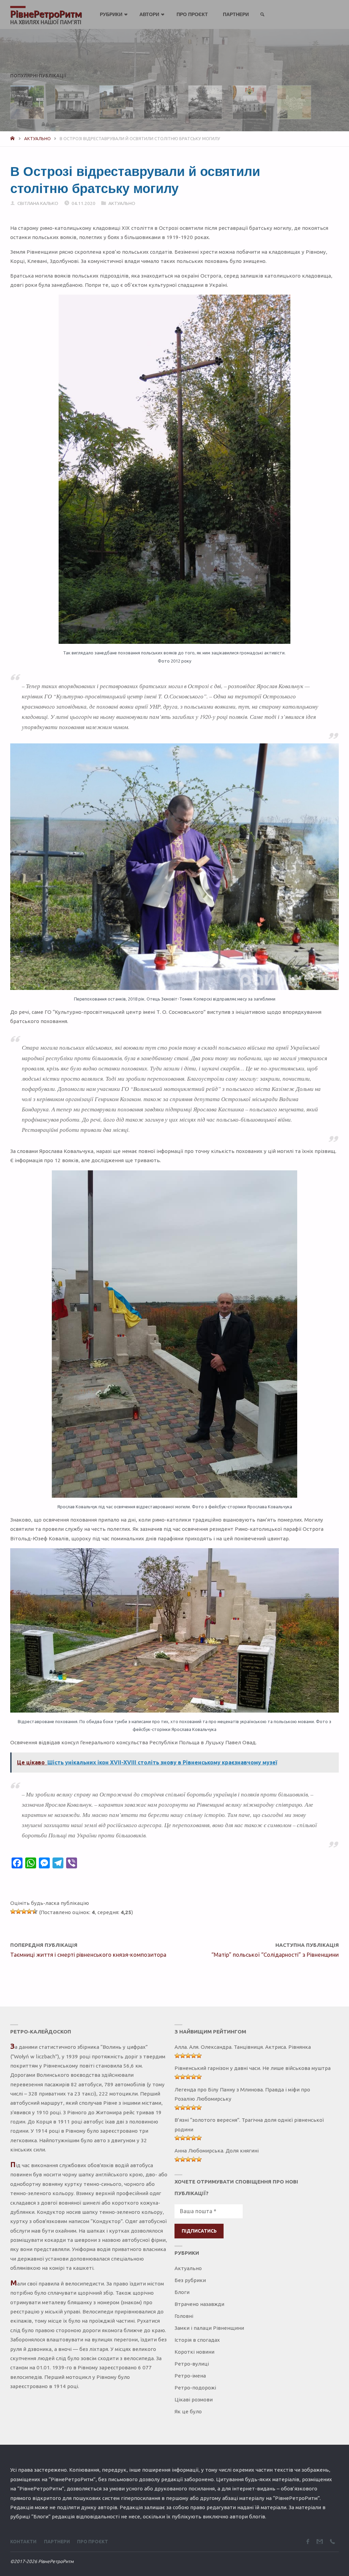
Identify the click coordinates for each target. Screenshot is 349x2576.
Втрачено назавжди (199, 2304)
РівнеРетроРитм (46, 14)
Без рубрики (190, 2280)
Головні (184, 2316)
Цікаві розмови (194, 2400)
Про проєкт (93, 2542)
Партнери (57, 2542)
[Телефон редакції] (332, 2541)
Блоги (182, 2292)
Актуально (37, 138)
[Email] (320, 2541)
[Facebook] (308, 2541)
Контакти (23, 2542)
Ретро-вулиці (192, 2364)
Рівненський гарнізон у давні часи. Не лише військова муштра (253, 2068)
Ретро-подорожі (195, 2388)
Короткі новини (194, 2352)
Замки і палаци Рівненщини (209, 2328)
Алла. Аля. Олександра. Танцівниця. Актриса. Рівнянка (243, 2047)
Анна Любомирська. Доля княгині (217, 2151)
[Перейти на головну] (13, 138)
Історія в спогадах (197, 2340)
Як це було (188, 2411)
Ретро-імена (190, 2376)
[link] (263, 15)
